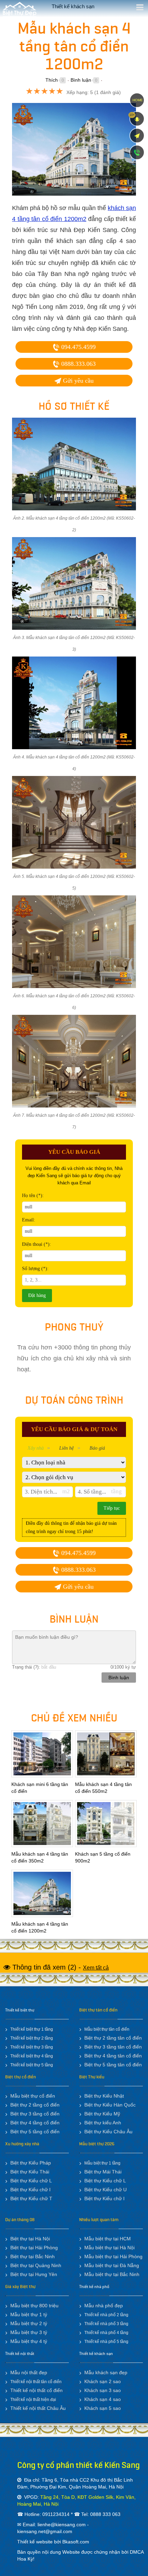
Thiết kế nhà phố (94, 2287)
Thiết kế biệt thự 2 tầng (32, 2038)
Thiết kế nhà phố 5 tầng (106, 2342)
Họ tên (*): (33, 1196)
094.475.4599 (78, 347)
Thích (52, 80)
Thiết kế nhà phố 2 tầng (106, 2315)
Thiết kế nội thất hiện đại (33, 2400)
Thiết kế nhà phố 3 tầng (106, 2324)
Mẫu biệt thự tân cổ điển (107, 2029)
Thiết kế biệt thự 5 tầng (32, 2065)
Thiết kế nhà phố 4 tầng (106, 2333)
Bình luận (81, 80)
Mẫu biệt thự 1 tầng (102, 2163)
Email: (29, 1220)
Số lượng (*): (35, 1269)
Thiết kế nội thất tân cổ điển (36, 2382)
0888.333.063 (78, 364)
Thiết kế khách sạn (96, 2354)
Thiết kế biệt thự (20, 2010)
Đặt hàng (37, 1295)
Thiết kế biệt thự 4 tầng (32, 2056)
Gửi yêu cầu (77, 381)
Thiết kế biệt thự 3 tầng (32, 2047)
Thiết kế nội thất (20, 2354)
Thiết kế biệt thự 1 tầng (32, 2029)
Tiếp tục (112, 1508)
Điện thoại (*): (36, 1244)
